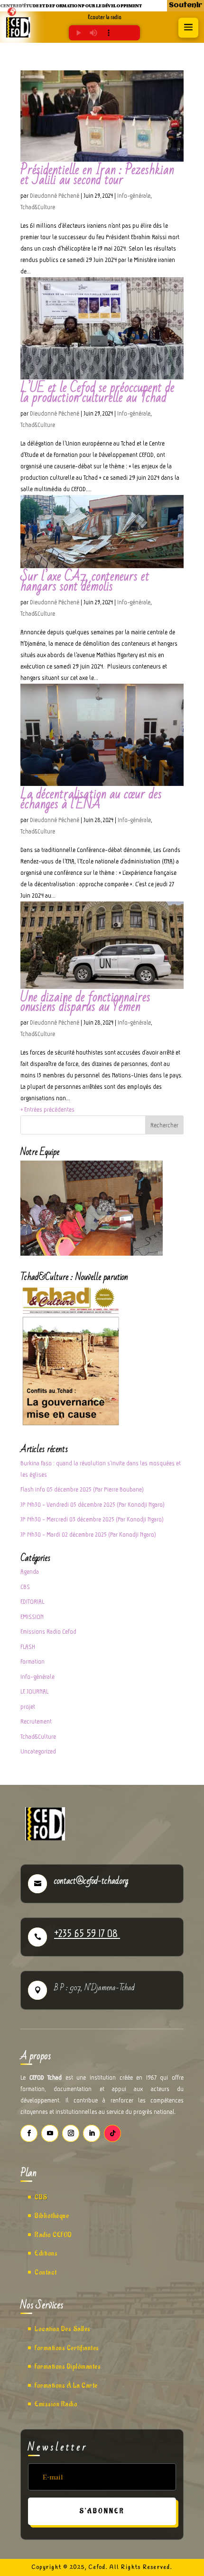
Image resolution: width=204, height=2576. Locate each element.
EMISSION (32, 1617)
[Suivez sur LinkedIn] (92, 2133)
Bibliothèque (52, 2216)
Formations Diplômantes (68, 2367)
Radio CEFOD (53, 2235)
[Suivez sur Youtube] (50, 2133)
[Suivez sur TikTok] (112, 2133)
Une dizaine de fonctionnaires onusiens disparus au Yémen (85, 1002)
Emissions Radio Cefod (48, 1632)
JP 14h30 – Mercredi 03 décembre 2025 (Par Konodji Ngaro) (92, 1519)
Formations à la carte (66, 2386)
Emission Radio (56, 2404)
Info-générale (134, 196)
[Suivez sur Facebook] (29, 2133)
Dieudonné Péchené (55, 196)
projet (28, 1707)
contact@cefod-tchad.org (91, 1881)
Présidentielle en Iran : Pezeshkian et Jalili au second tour (97, 175)
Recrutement (36, 1721)
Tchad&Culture (38, 207)
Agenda (30, 1572)
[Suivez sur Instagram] (71, 2133)
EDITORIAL (32, 1602)
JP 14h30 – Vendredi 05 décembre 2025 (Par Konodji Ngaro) (93, 1505)
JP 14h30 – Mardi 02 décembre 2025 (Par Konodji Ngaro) (88, 1535)
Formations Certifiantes (67, 2348)
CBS (25, 1587)
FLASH (28, 1647)
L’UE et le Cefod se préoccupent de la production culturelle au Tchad (97, 393)
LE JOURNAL (34, 1691)
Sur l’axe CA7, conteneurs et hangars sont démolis (85, 581)
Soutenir (185, 5)
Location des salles (63, 2329)
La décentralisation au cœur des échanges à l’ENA (91, 799)
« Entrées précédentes (47, 1109)
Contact (46, 2272)
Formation (32, 1661)
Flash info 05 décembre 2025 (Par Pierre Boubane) (82, 1489)
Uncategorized (38, 1751)
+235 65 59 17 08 (87, 1933)
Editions (46, 2253)
